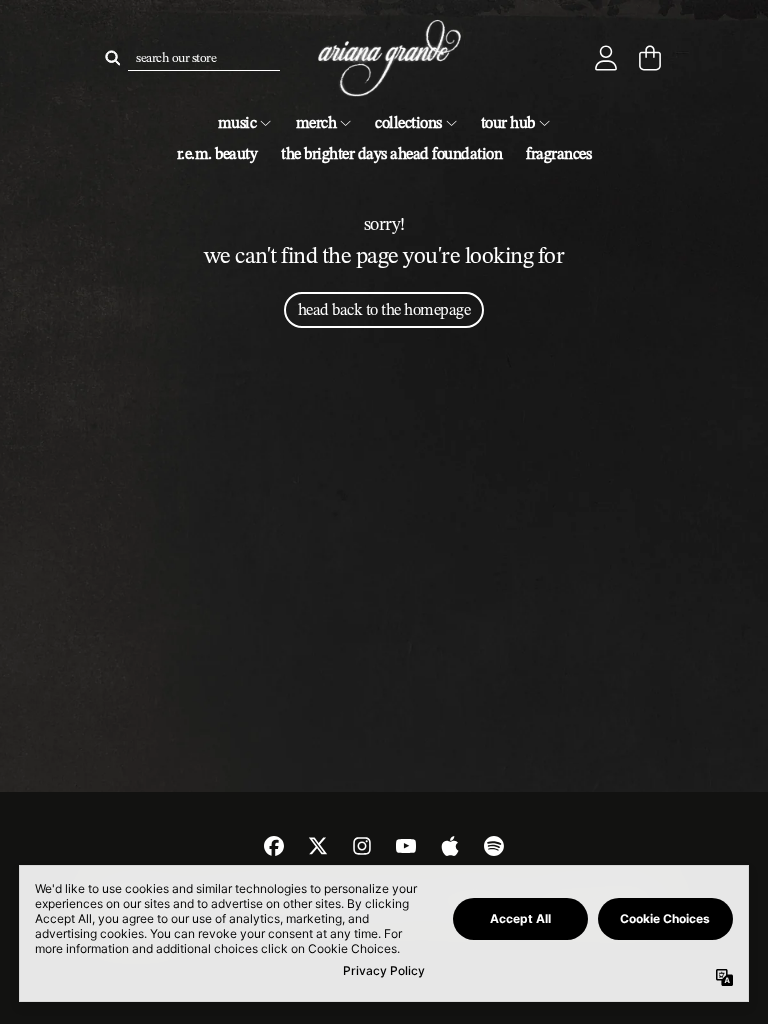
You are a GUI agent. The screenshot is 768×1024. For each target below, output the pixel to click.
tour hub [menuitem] (508, 122)
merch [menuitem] (316, 122)
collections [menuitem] (408, 122)
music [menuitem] (237, 122)
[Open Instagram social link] (362, 846)
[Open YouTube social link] (406, 846)
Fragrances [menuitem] (558, 153)
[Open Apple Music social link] (450, 846)
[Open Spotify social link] (494, 846)
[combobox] (204, 58)
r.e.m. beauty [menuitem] (217, 153)
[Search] (112, 58)
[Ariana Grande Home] (384, 58)
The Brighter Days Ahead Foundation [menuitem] (391, 153)
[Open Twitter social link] (318, 846)
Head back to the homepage (384, 309)
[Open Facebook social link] (274, 846)
